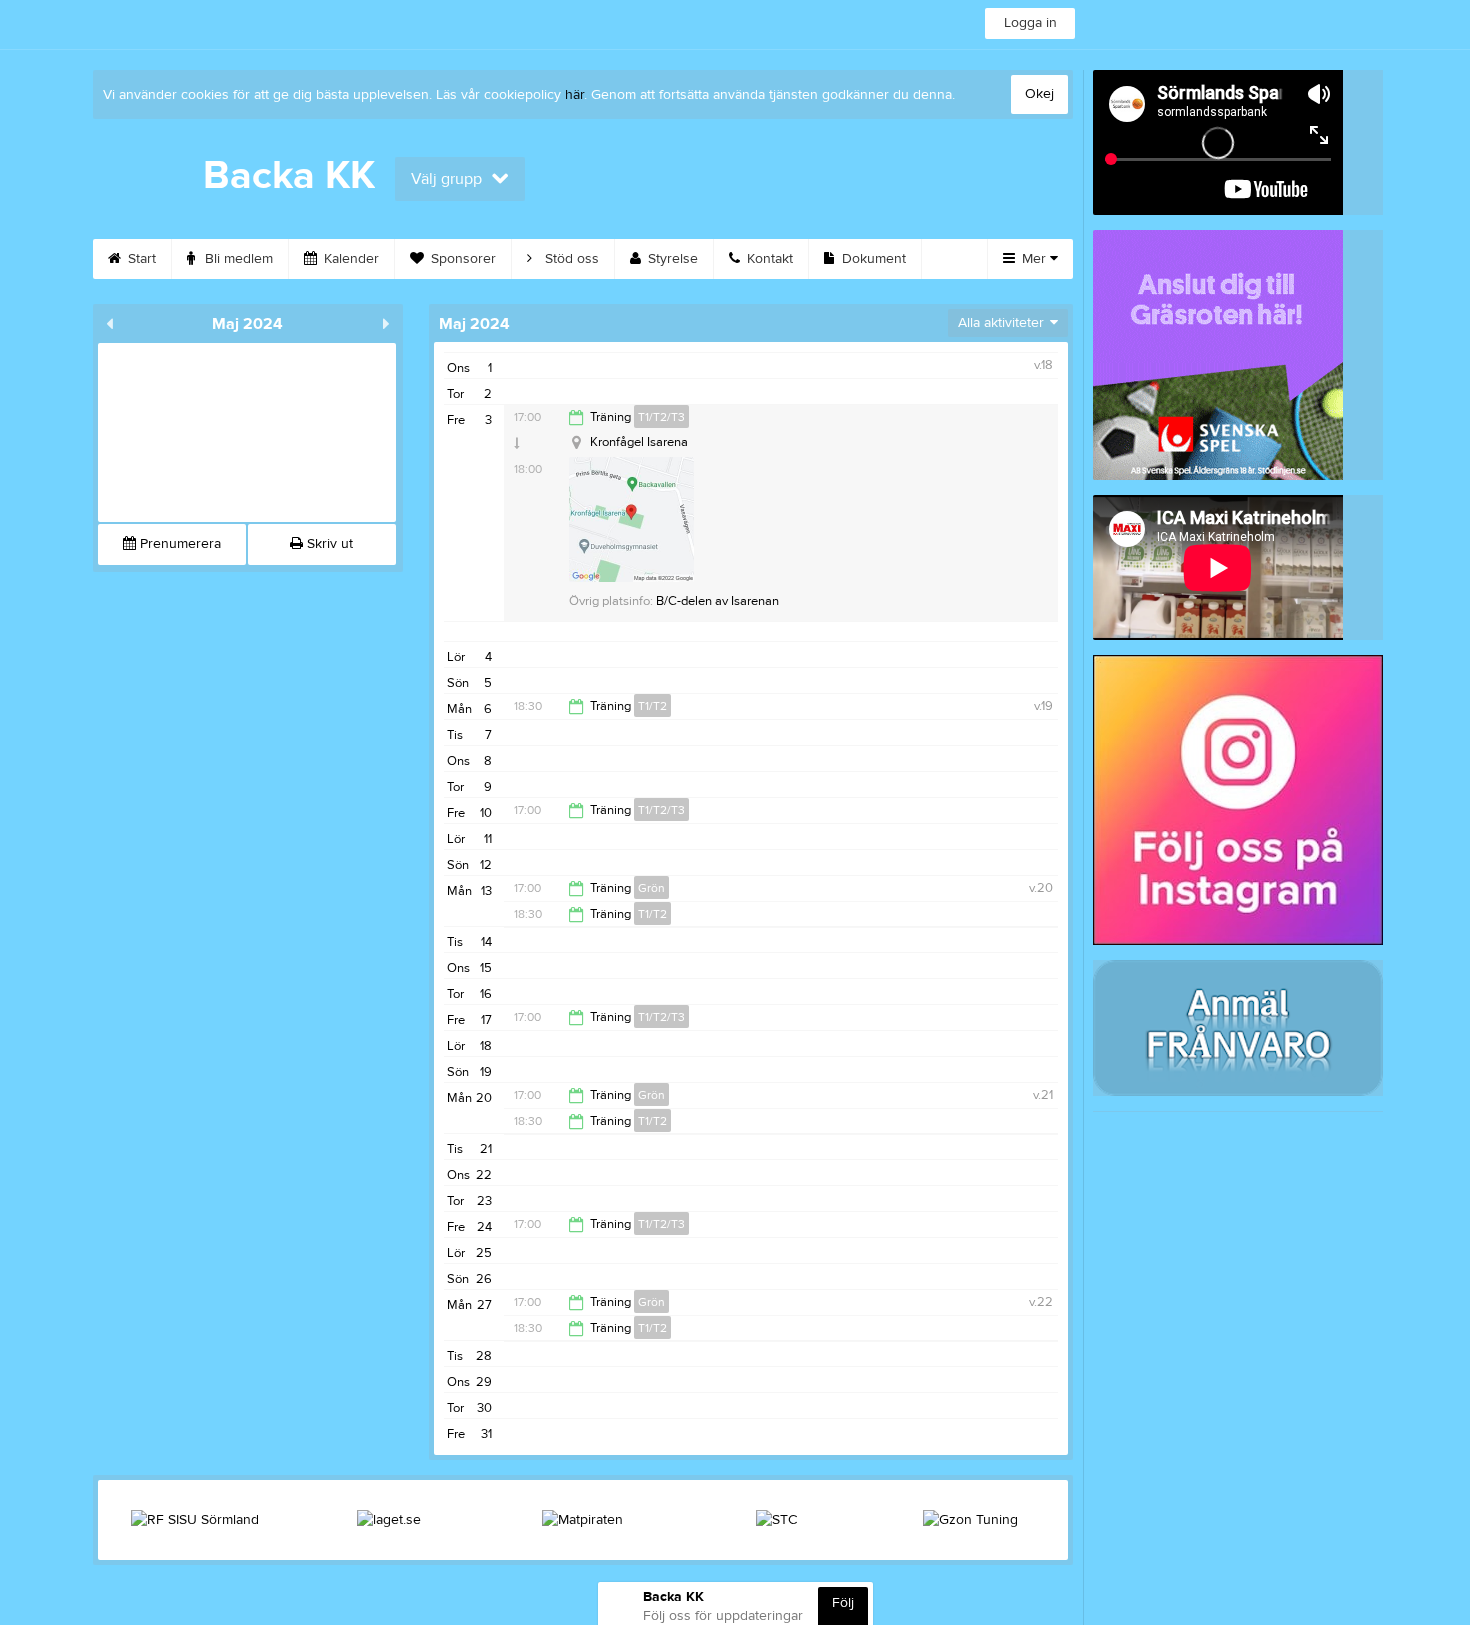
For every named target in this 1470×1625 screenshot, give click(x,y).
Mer (1034, 259)
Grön (651, 888)
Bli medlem (237, 259)
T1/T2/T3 (661, 417)
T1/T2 (652, 706)
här (574, 95)
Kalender (349, 259)
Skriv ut (328, 544)
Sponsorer (461, 259)
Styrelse (671, 259)
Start (140, 259)
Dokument (872, 259)
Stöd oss (570, 259)
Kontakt (768, 259)
